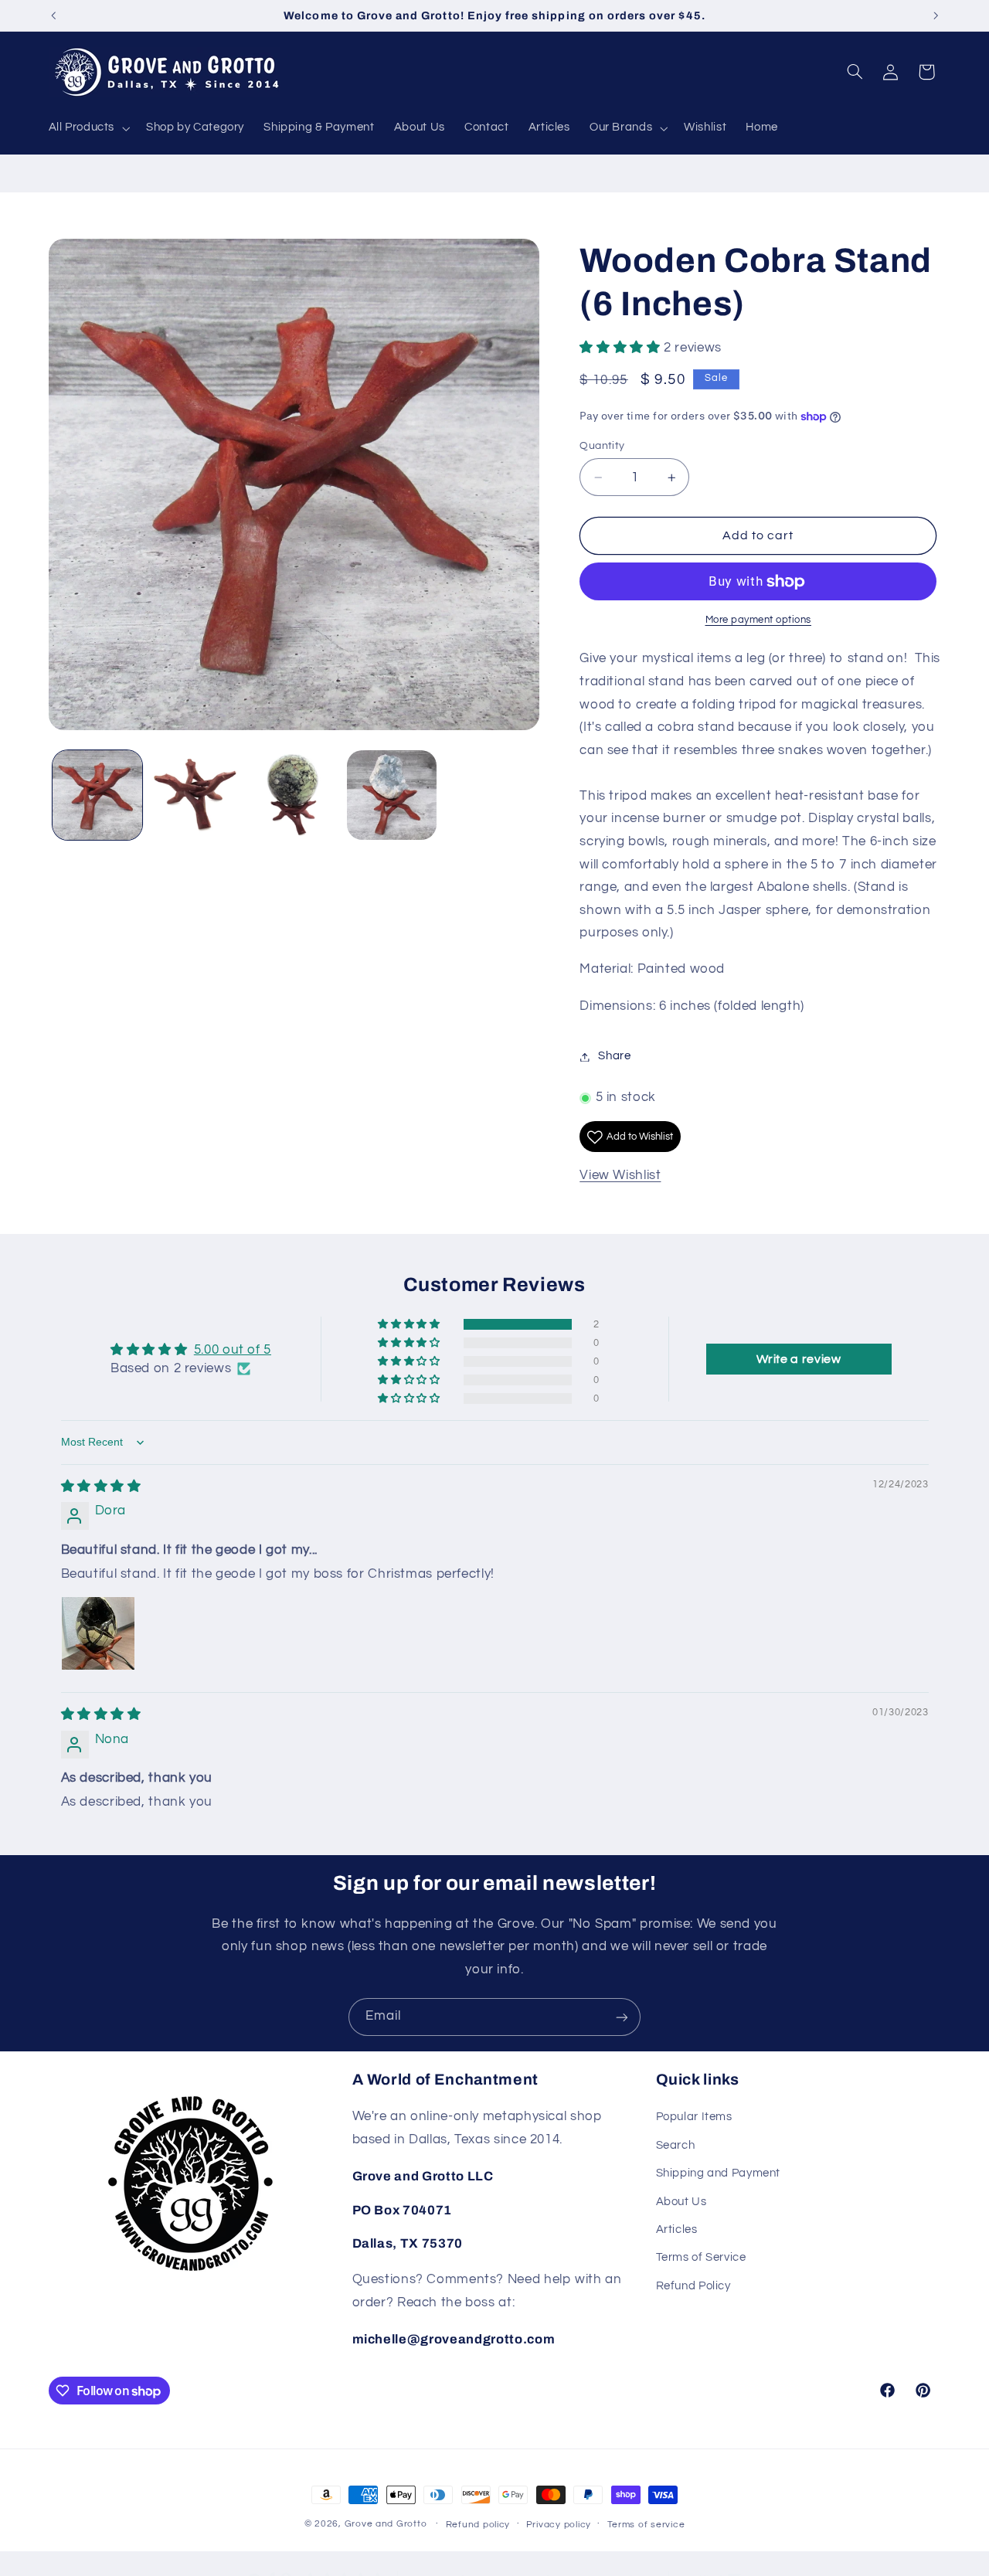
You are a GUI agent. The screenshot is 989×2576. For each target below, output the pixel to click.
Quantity (602, 446)
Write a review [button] (799, 1360)
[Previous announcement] (53, 15)
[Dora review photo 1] (98, 1633)
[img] (101, 1487)
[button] (88, 128)
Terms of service (646, 2525)
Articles (677, 2229)
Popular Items (694, 2117)
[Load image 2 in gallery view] (196, 795)
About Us (681, 2202)
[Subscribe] (622, 2017)
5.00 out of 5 (233, 1351)
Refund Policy (693, 2286)
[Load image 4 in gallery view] (392, 795)
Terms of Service (701, 2258)
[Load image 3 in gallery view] (294, 795)
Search (676, 2145)
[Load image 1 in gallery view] (98, 795)
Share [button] (614, 1057)
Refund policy (478, 2525)
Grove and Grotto (386, 2524)
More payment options (759, 620)
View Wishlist (620, 1176)
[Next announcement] (936, 15)
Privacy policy (559, 2525)
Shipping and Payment (719, 2174)
